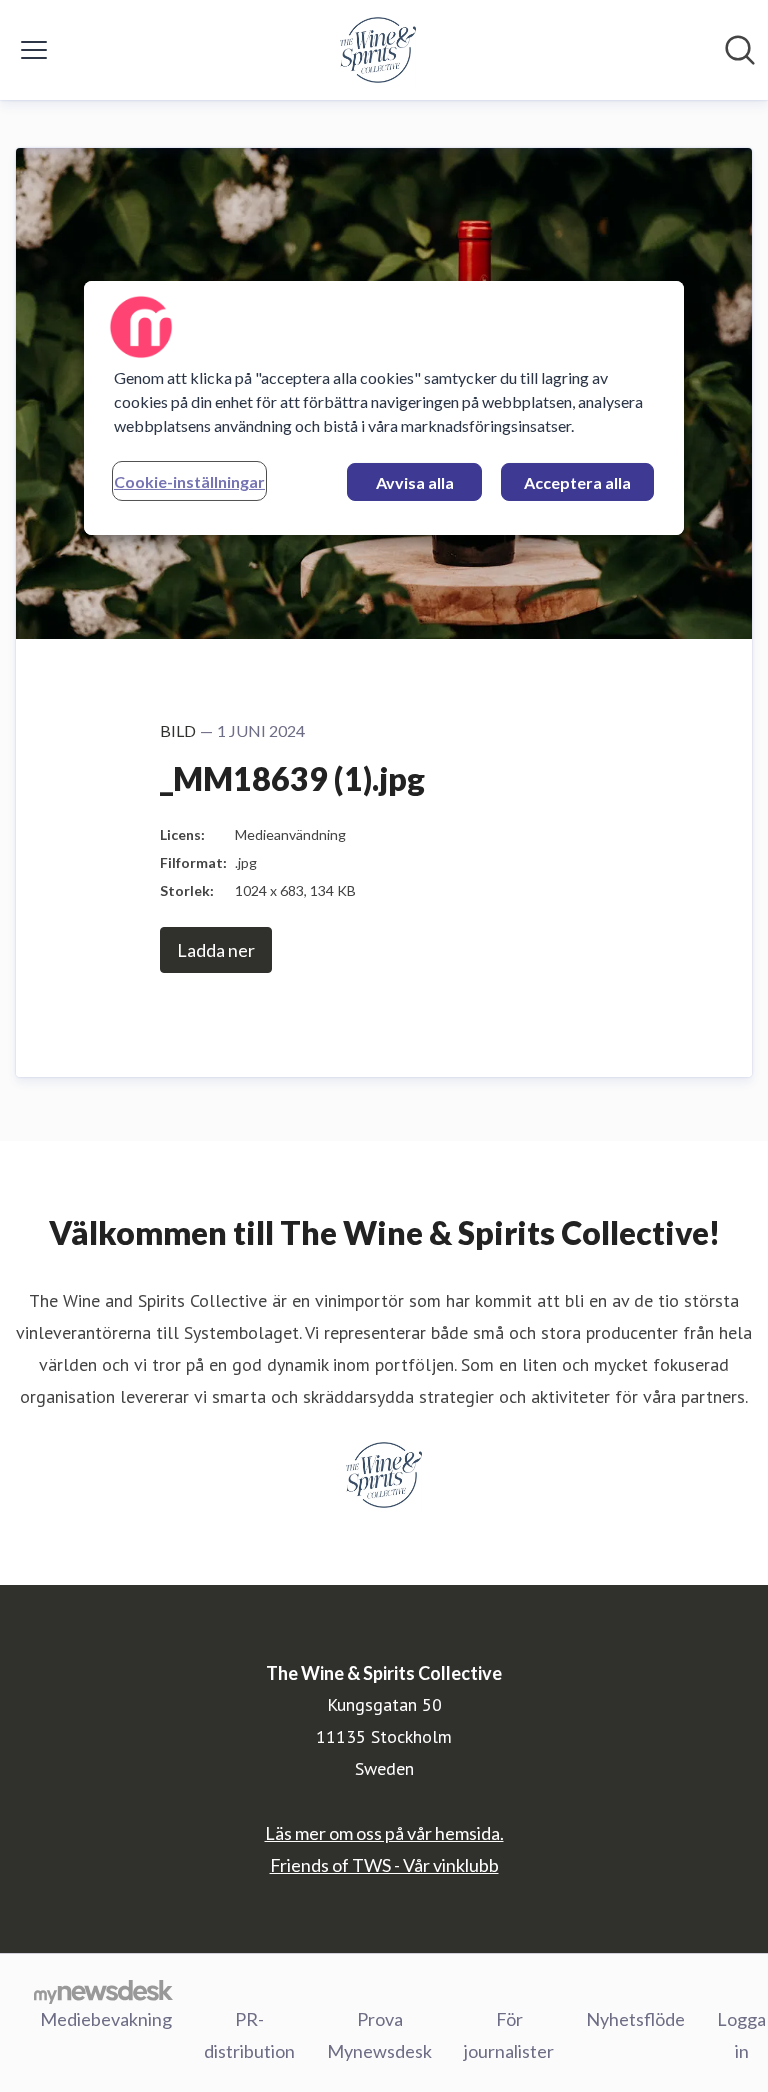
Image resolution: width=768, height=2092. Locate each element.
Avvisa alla (415, 482)
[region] (384, 408)
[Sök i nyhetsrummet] (740, 50)
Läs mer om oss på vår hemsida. (384, 1833)
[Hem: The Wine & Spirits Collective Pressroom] (378, 50)
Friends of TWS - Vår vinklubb (384, 1865)
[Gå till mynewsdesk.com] (103, 1991)
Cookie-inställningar (189, 481)
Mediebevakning (106, 2019)
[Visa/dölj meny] (34, 50)
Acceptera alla (577, 482)
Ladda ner (216, 950)
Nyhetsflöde (635, 2019)
